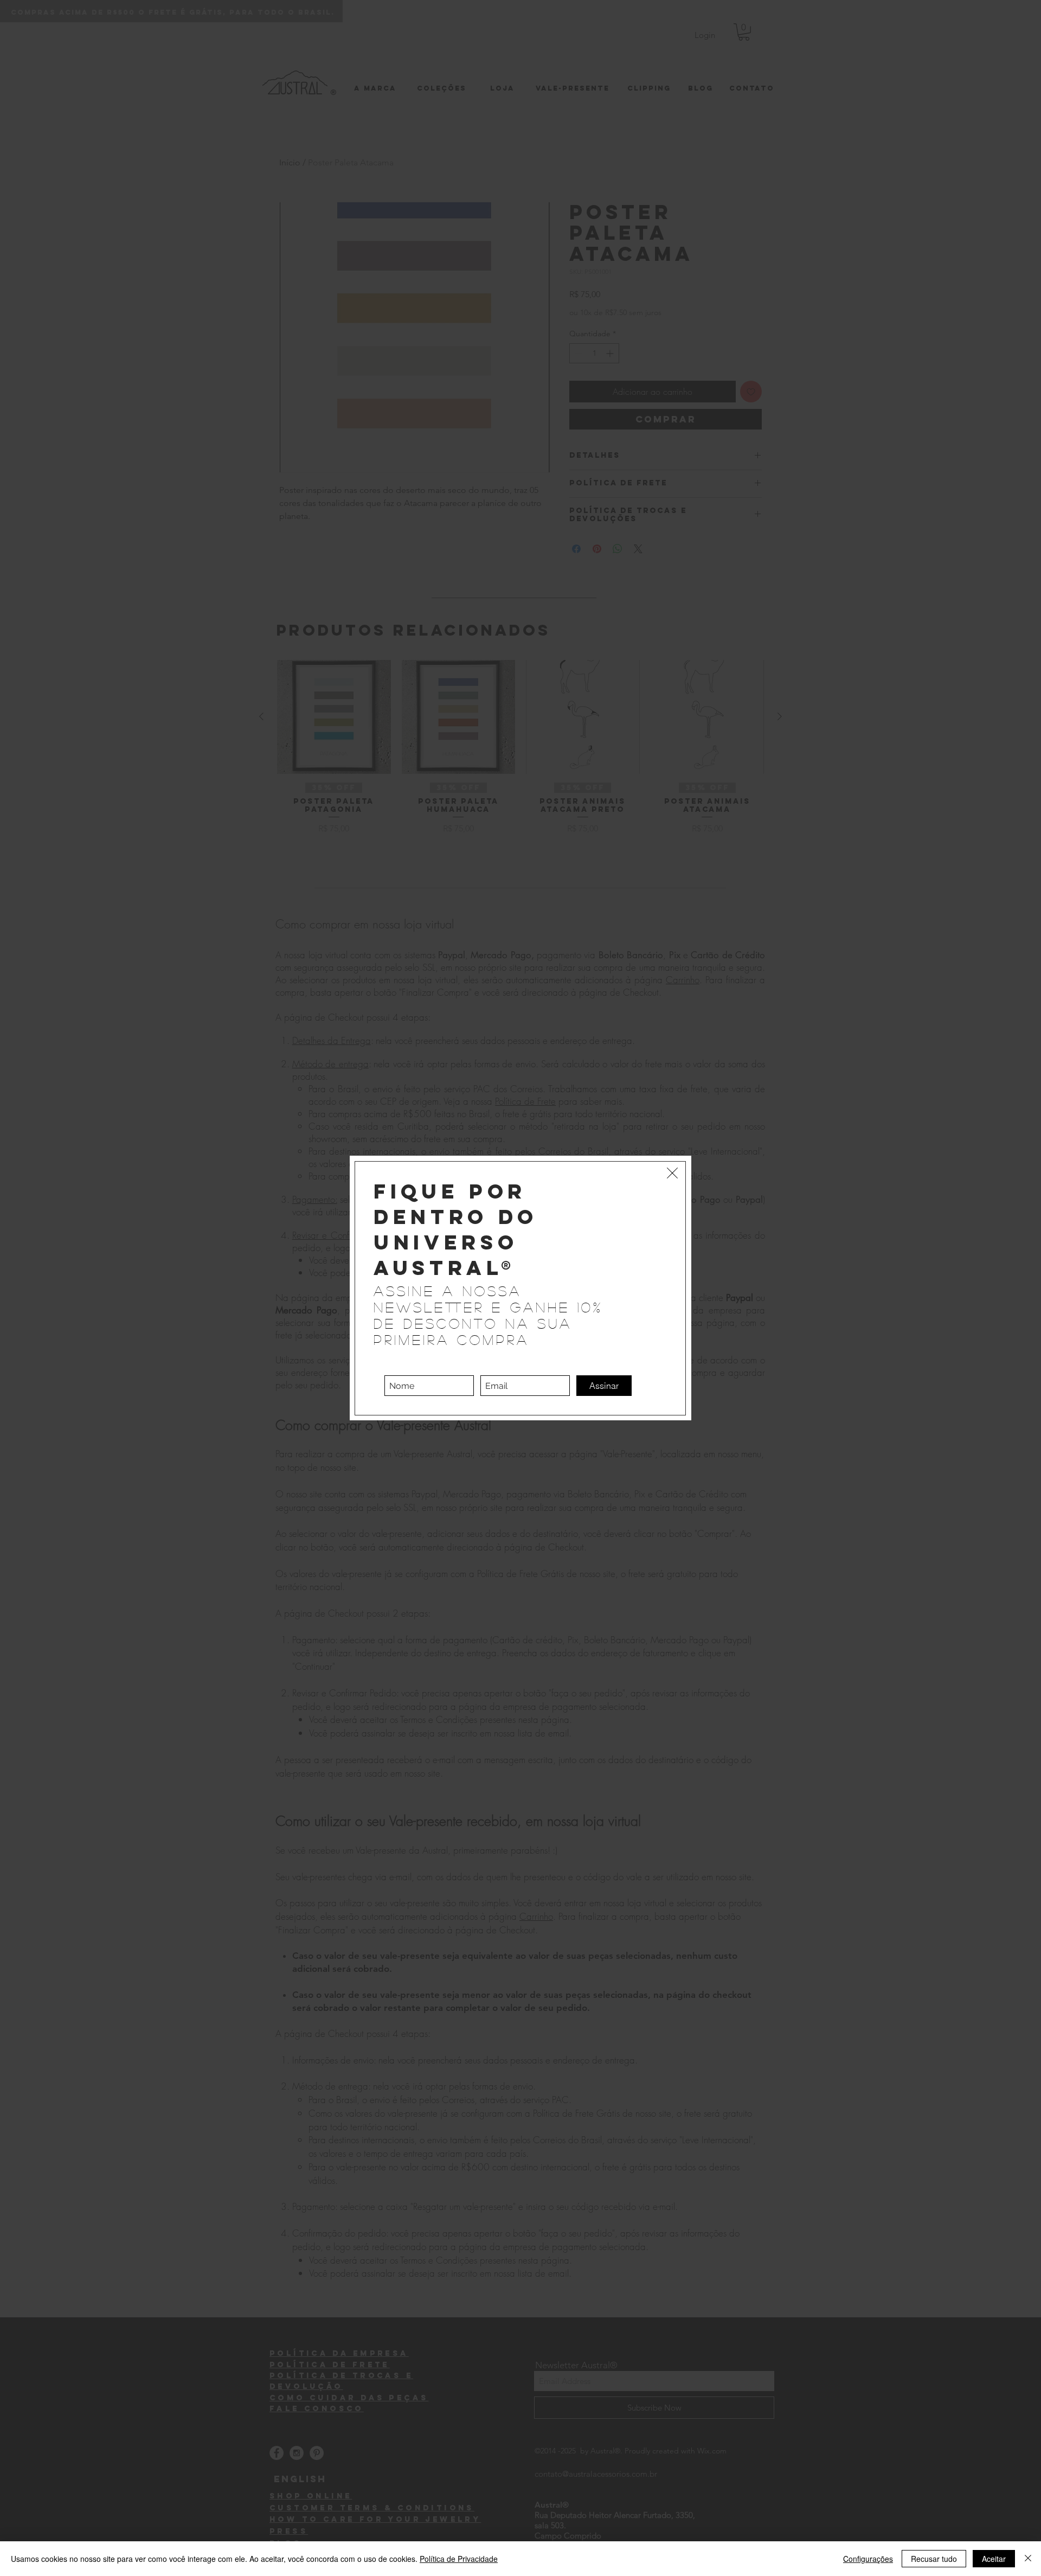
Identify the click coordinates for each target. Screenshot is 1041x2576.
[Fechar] (1028, 2559)
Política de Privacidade (459, 2559)
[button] (672, 1173)
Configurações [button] (868, 2559)
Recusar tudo (934, 2559)
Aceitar (994, 2559)
